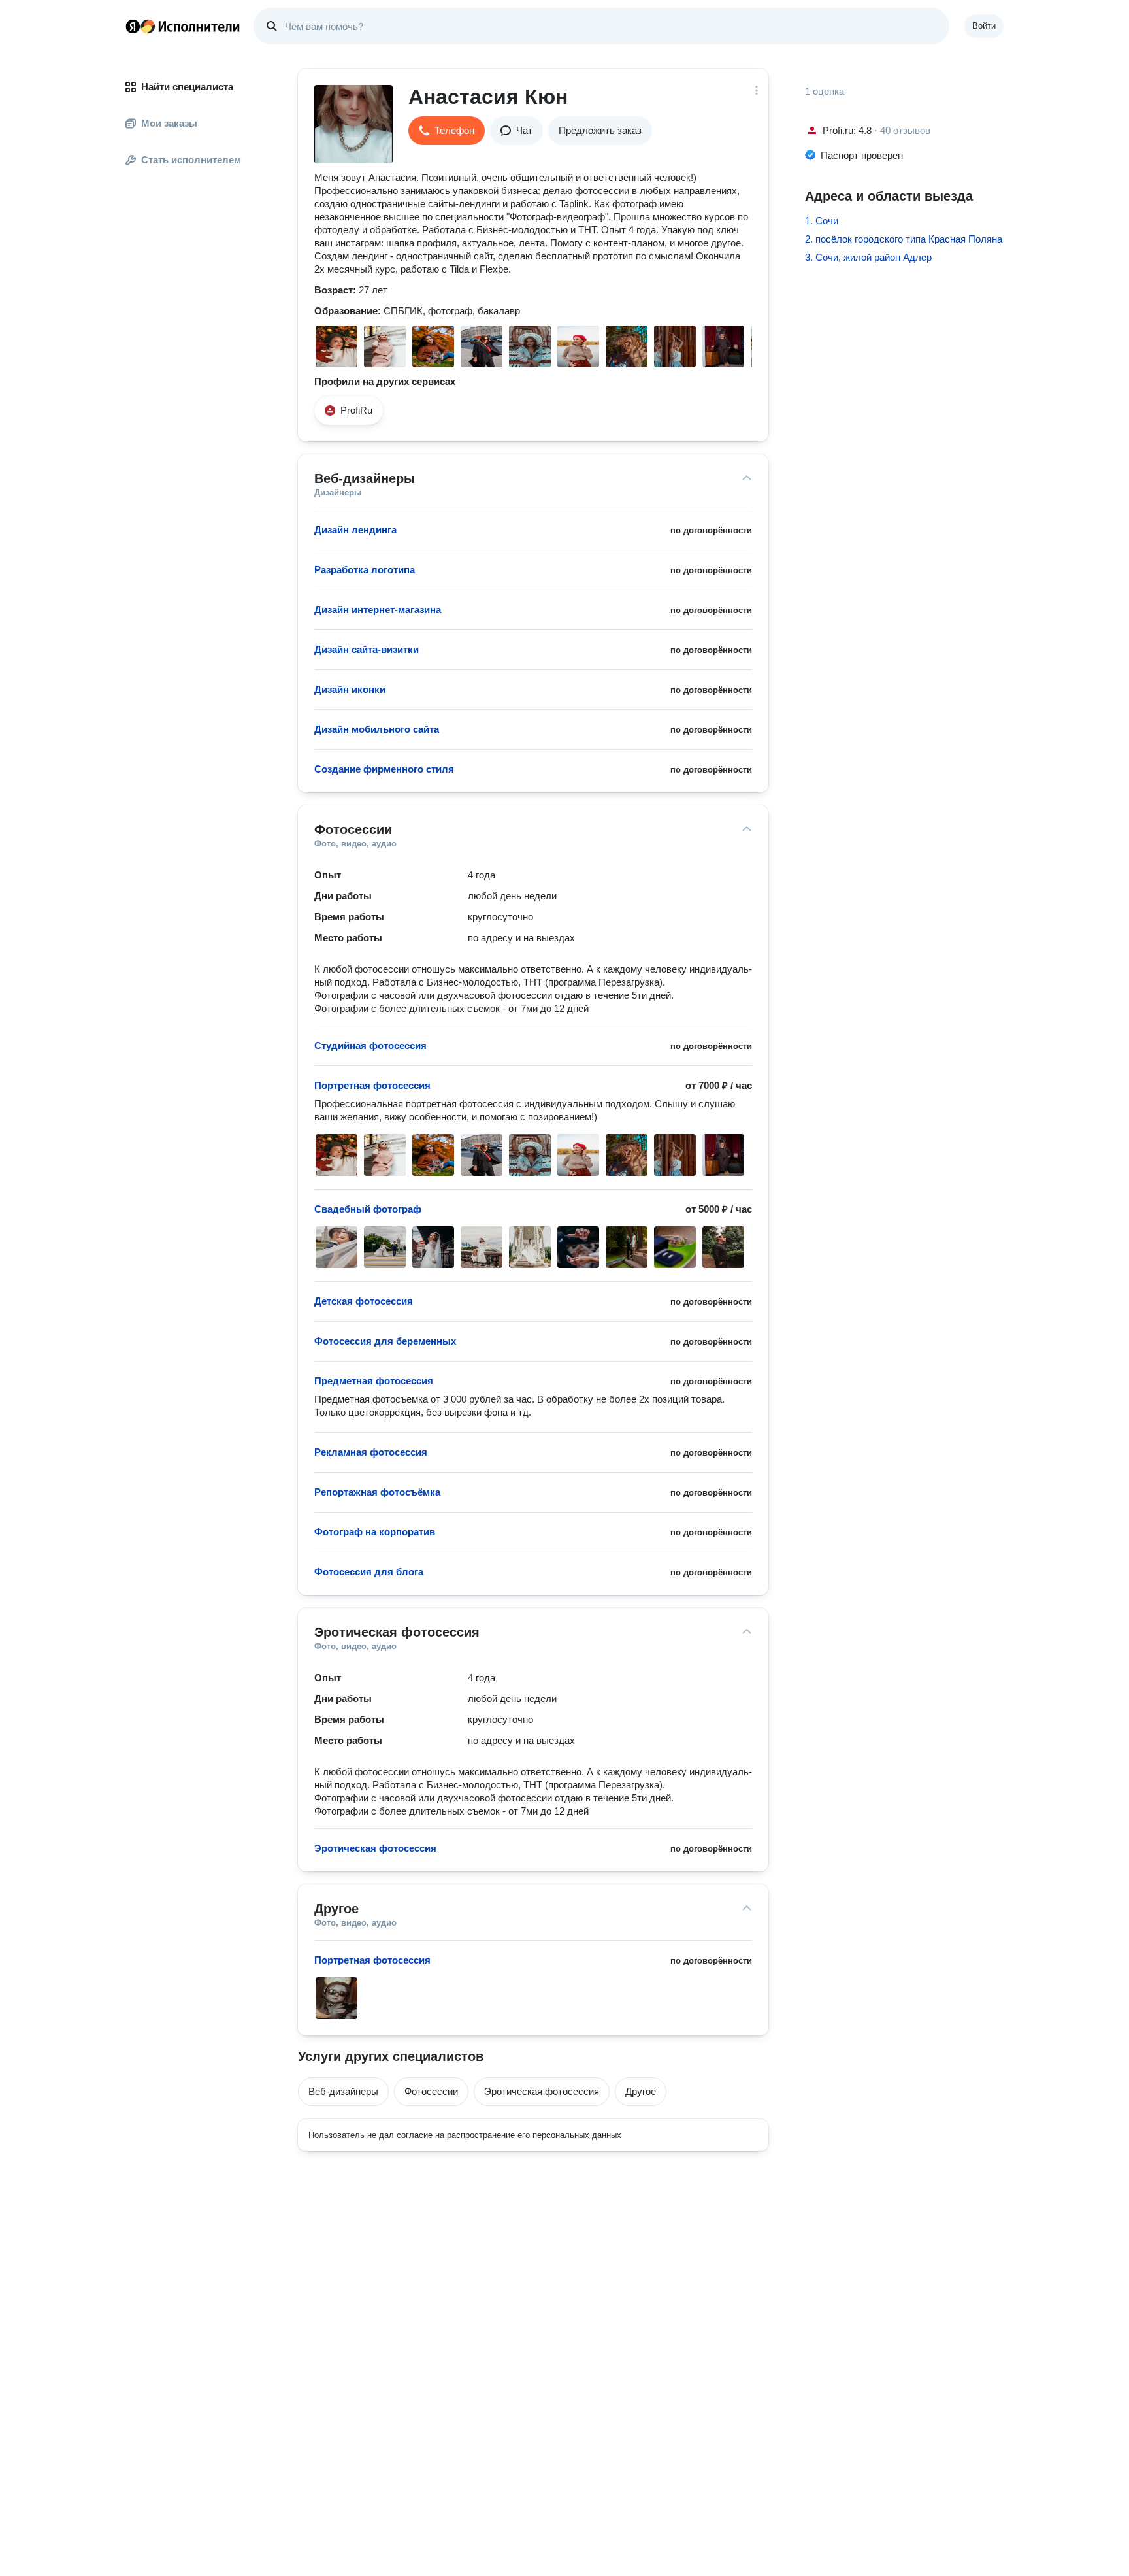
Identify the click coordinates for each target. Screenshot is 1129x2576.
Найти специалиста (187, 87)
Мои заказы (169, 123)
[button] (447, 131)
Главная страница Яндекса (133, 26)
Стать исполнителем (191, 160)
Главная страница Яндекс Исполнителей (183, 26)
